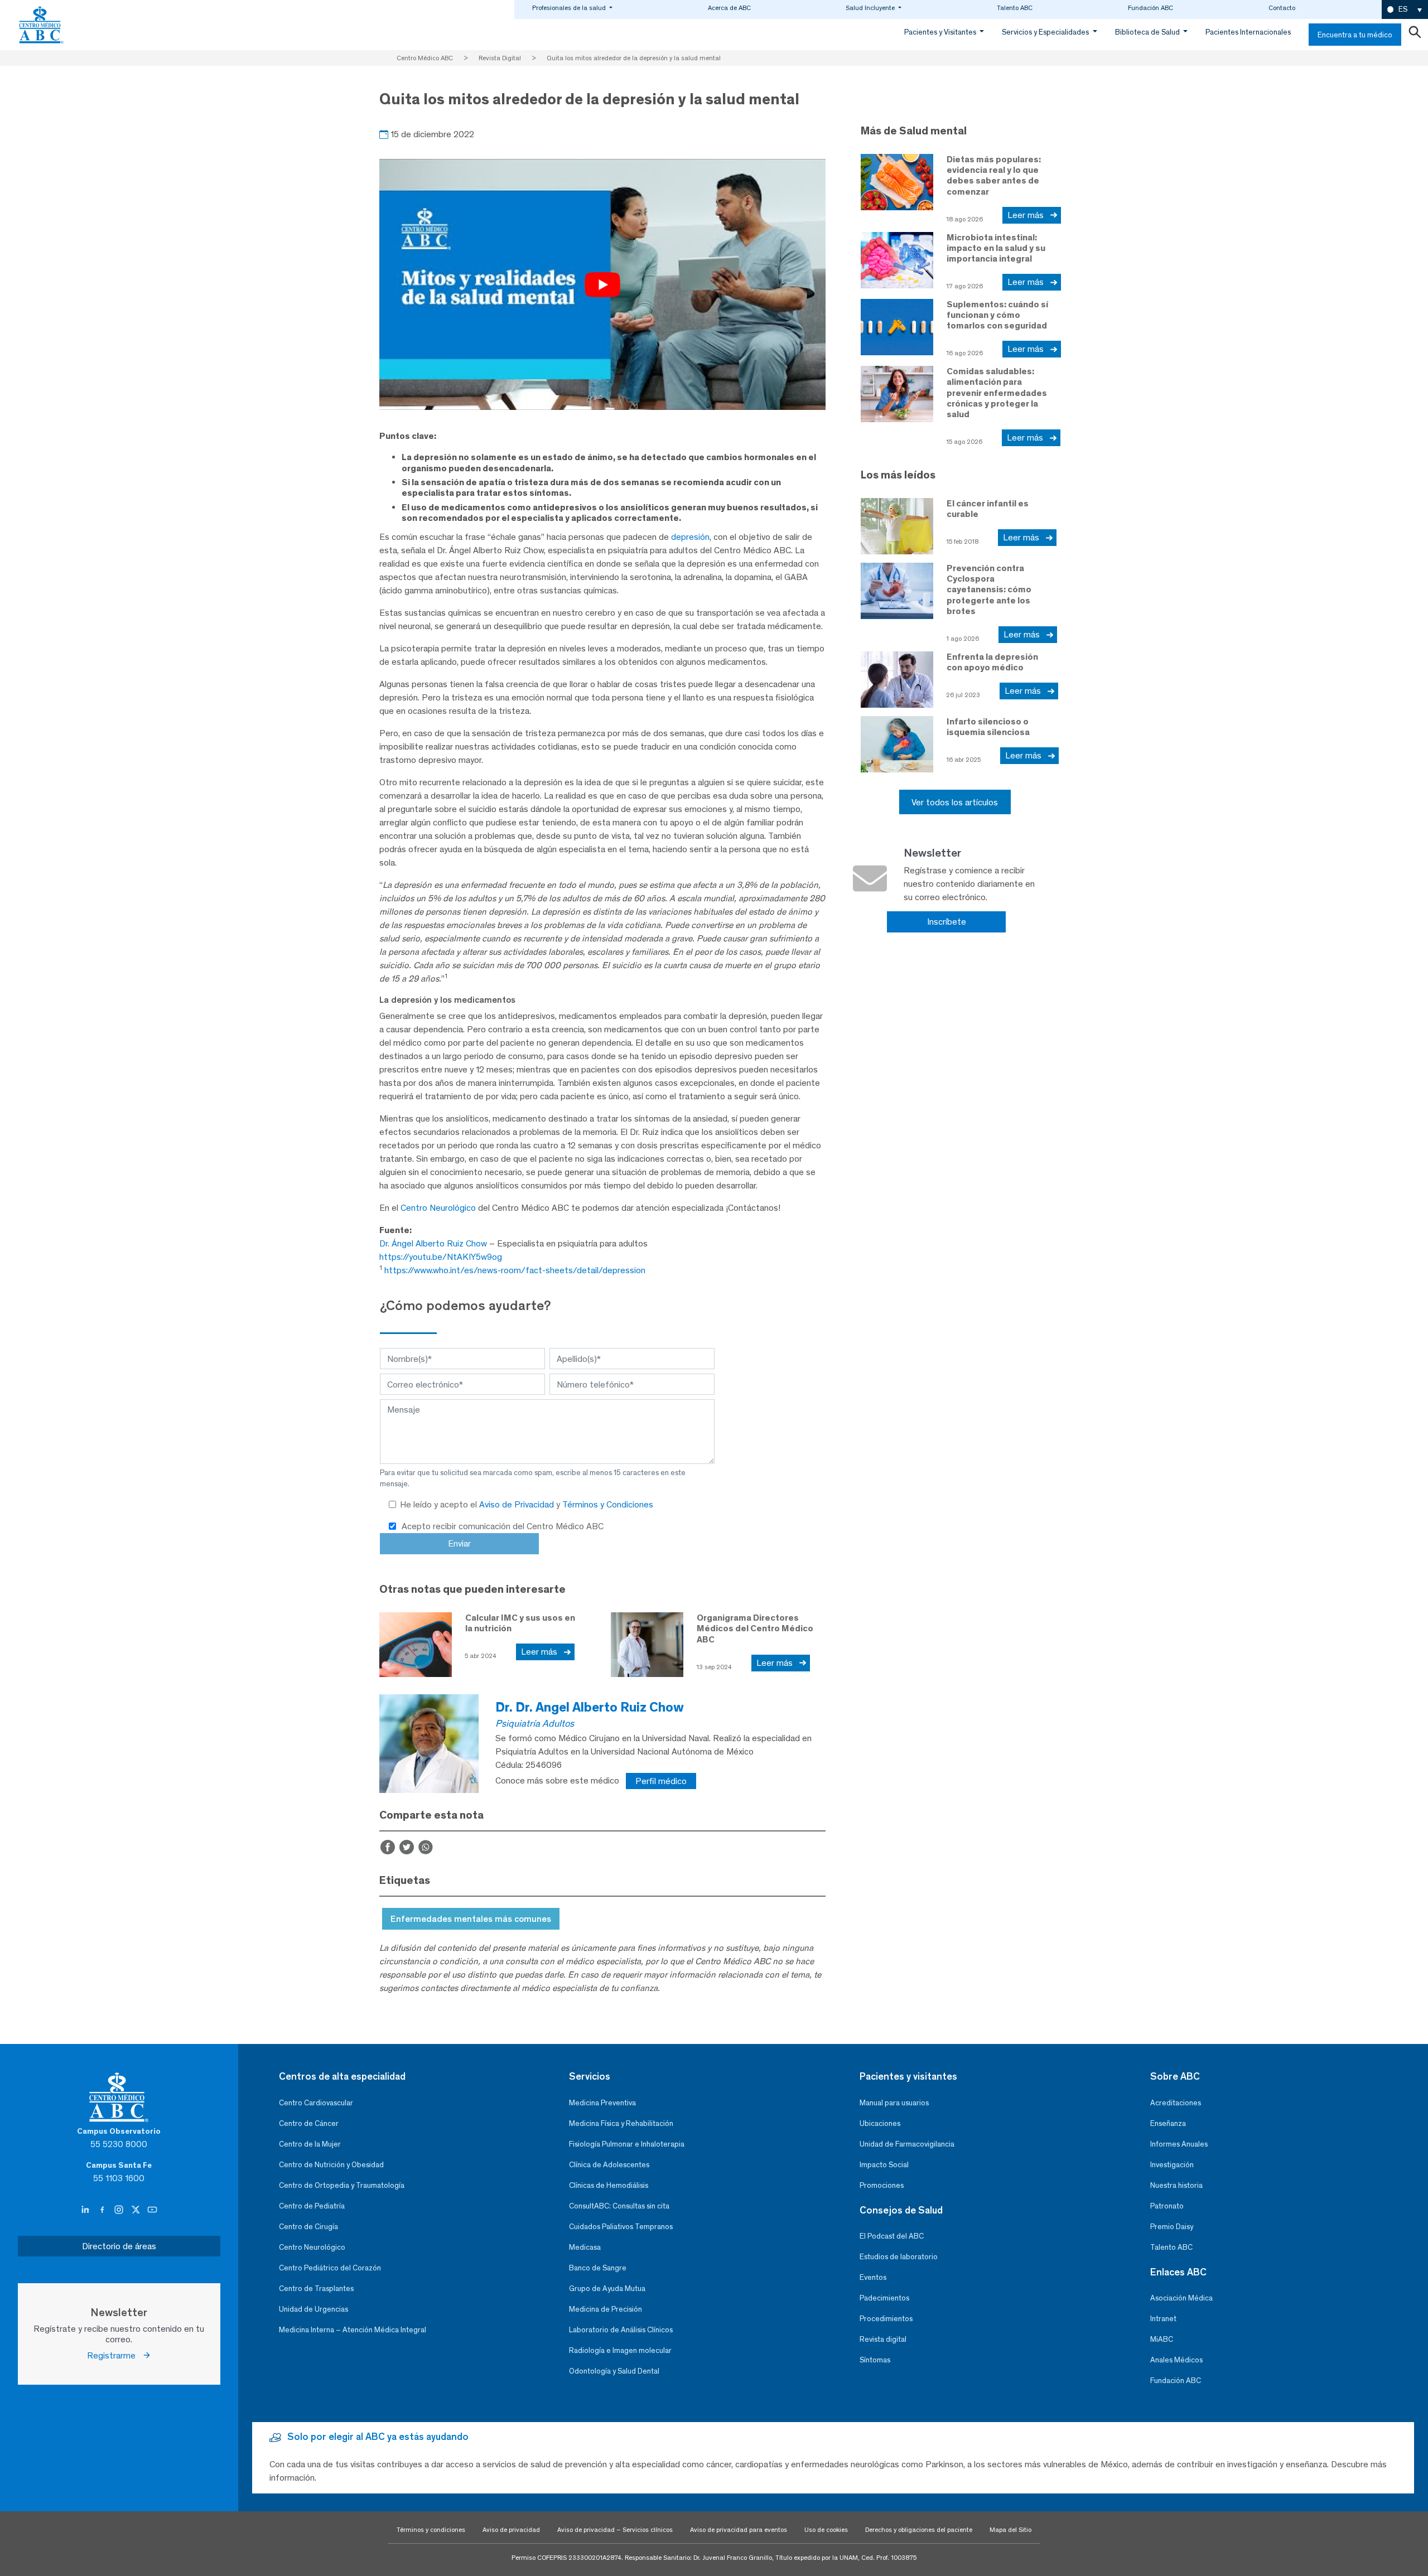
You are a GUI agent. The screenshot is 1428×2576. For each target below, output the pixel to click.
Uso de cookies (826, 2530)
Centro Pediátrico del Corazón (330, 2268)
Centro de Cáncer (309, 2123)
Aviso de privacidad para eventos (739, 2530)
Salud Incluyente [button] (871, 8)
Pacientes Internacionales (1248, 32)
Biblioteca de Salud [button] (1148, 32)
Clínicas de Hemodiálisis (609, 2185)
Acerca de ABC (729, 8)
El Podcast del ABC (892, 2236)
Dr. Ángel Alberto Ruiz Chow (433, 1243)
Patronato (1167, 2206)
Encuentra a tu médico (1355, 35)
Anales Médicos (1176, 2360)
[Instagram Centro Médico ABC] (120, 2210)
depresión (690, 537)
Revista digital (883, 2339)
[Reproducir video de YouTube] (602, 284)
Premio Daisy (1172, 2227)
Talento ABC (1015, 8)
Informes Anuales (1179, 2144)
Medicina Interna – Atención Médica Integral (353, 2330)
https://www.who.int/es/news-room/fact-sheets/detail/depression (515, 1270)
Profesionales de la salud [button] (570, 8)
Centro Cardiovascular (316, 2103)
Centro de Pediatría (312, 2206)
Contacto (1282, 8)
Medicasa (585, 2247)
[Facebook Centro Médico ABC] (103, 2210)
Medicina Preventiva (602, 2103)
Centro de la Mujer (310, 2144)
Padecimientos (884, 2298)
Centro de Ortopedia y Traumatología (342, 2185)
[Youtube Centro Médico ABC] (152, 2210)
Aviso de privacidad (511, 2530)
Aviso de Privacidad (518, 1504)
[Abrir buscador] (1415, 35)
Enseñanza (1168, 2123)
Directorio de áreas (119, 2246)
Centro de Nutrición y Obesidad (331, 2165)
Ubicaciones (880, 2123)
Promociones (882, 2185)
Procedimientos (886, 2319)
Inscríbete (947, 922)
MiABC (1162, 2339)
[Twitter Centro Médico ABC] (137, 2210)
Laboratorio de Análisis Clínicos (621, 2330)
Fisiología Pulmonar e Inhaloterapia (627, 2144)
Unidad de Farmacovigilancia (907, 2144)
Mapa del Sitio (1010, 2530)
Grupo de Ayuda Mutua (607, 2289)
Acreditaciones (1176, 2103)
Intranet (1163, 2319)
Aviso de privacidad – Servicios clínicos (615, 2530)
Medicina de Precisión (606, 2309)
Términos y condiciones (431, 2530)
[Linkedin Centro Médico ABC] (86, 2210)
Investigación (1172, 2165)
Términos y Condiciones (608, 1504)
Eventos (873, 2277)
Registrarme (115, 2355)
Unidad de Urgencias (313, 2309)
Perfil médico (661, 1781)
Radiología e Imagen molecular (620, 2350)
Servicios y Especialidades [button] (1046, 32)
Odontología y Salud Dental (614, 2371)
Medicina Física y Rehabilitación (621, 2123)
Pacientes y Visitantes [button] (941, 32)
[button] (1405, 10)
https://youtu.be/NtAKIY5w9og (441, 1257)
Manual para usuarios (894, 2103)
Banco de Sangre (598, 2268)
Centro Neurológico (438, 1208)
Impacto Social (884, 2165)
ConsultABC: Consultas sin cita (619, 2206)
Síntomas (875, 2360)
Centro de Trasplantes (316, 2289)
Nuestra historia (1176, 2185)
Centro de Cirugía (308, 2227)
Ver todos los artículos (955, 802)
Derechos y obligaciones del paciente (919, 2530)
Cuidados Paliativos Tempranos (621, 2227)
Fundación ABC (1150, 8)
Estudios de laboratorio (899, 2257)
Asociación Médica (1181, 2298)
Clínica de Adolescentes (609, 2165)
